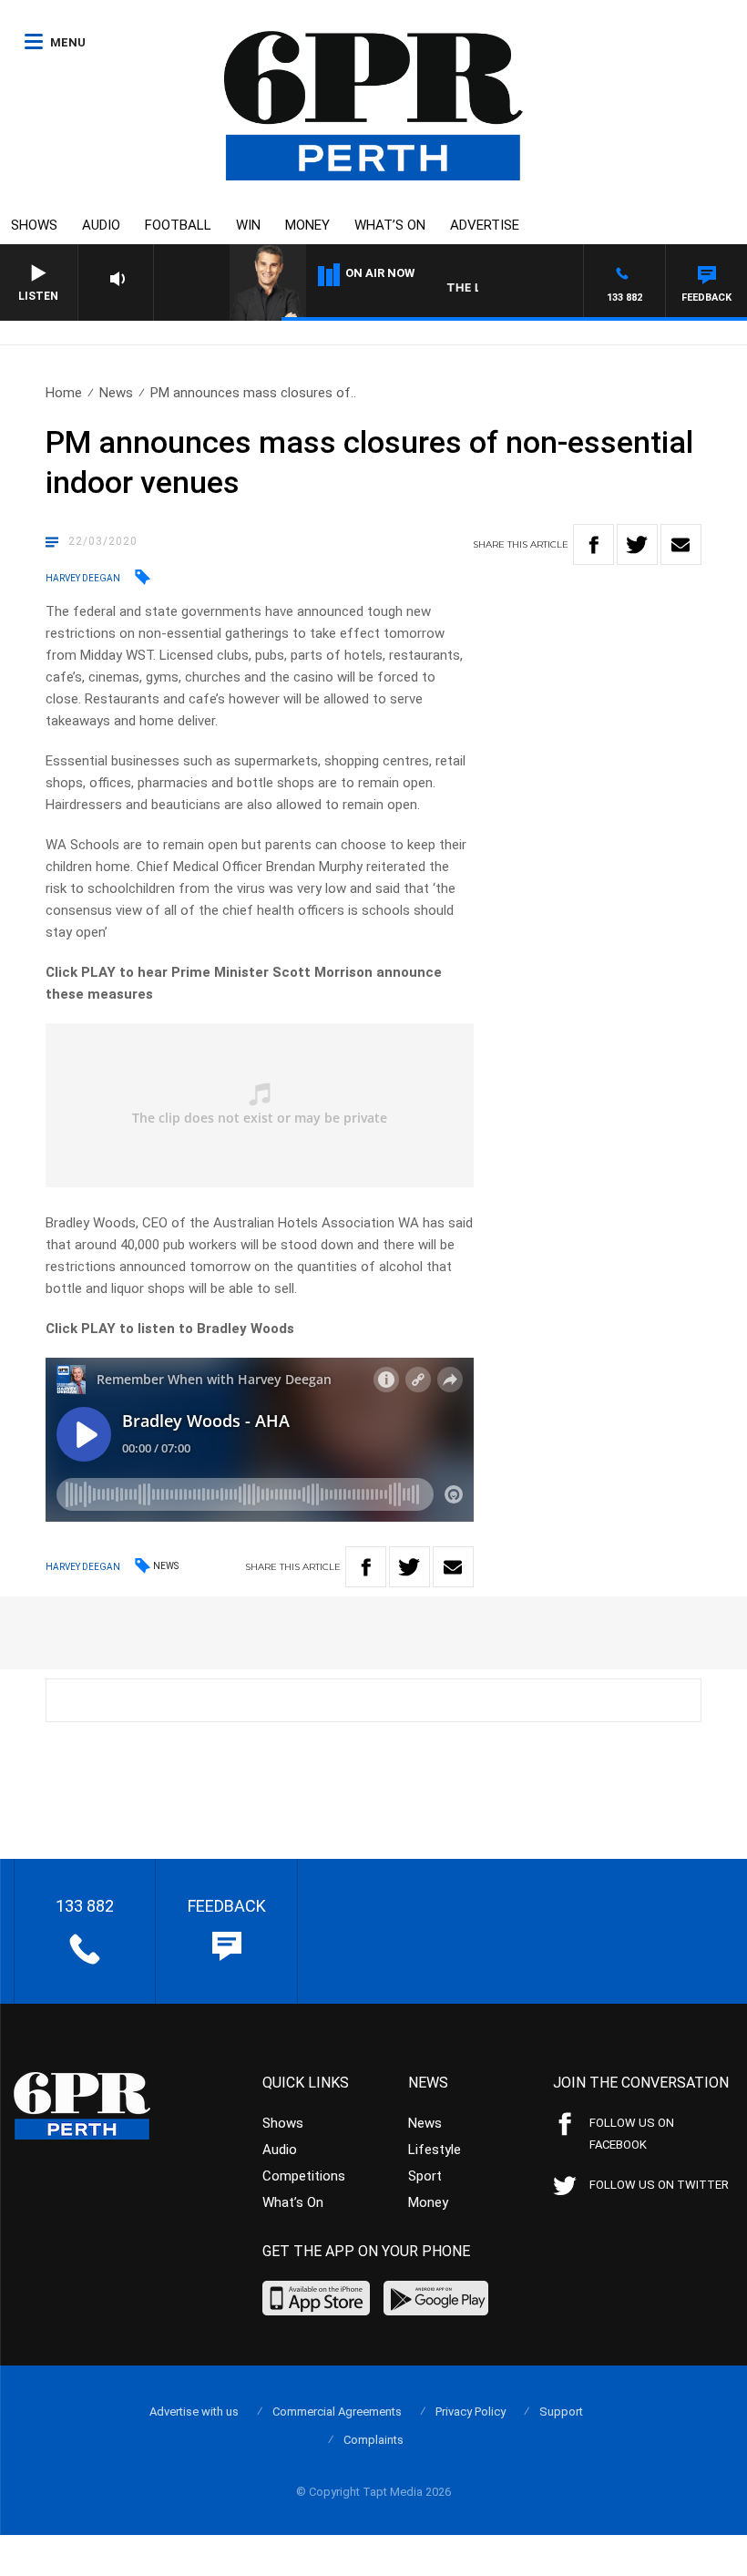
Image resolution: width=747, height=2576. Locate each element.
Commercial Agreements (337, 2412)
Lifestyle (435, 2150)
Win (248, 225)
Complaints (373, 2440)
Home (64, 393)
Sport (425, 2176)
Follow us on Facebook (632, 2134)
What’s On (390, 225)
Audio (101, 225)
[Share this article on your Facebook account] (594, 544)
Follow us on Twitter (659, 2185)
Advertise (485, 225)
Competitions (304, 2176)
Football (178, 225)
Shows (34, 225)
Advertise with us (194, 2412)
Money (307, 225)
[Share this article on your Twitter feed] (637, 544)
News (116, 393)
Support (561, 2412)
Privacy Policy (471, 2412)
